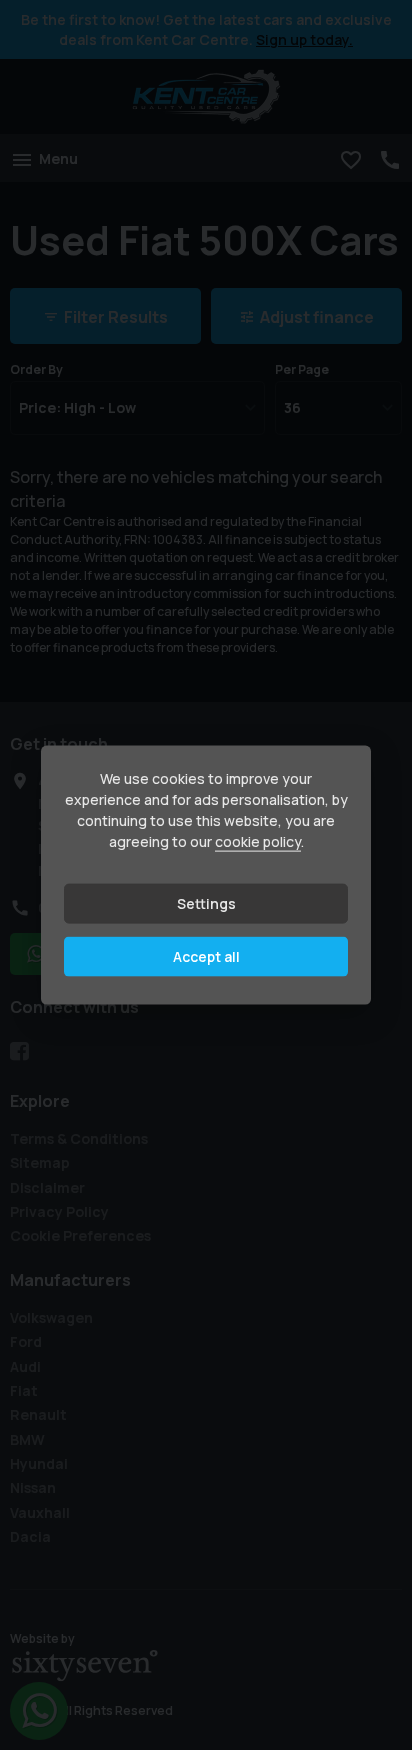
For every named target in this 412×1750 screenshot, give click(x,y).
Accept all (206, 956)
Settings (206, 903)
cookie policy (258, 841)
